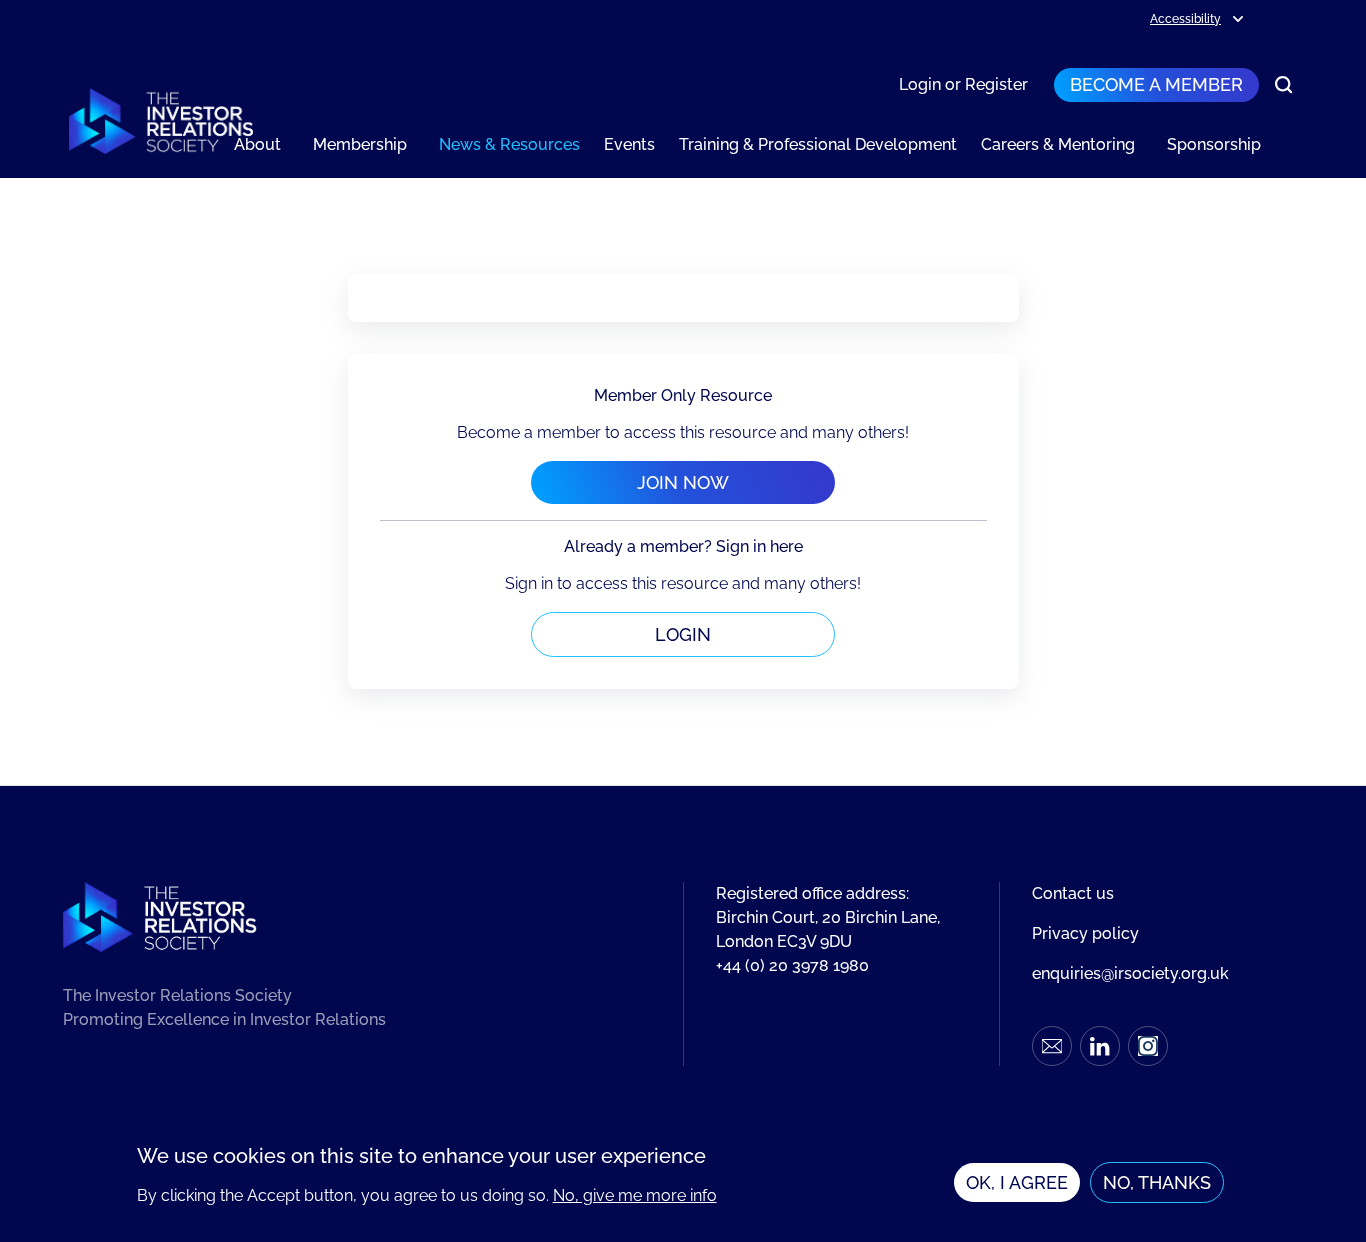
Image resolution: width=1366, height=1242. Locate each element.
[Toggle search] (1284, 85)
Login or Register (963, 84)
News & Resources (509, 144)
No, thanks (1157, 1182)
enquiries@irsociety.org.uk (1130, 973)
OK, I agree (1017, 1182)
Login (683, 634)
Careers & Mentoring (1058, 144)
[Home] (161, 121)
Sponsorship (1214, 144)
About (257, 144)
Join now (683, 482)
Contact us (1073, 893)
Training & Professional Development (818, 144)
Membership (360, 144)
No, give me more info (635, 1195)
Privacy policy (1085, 933)
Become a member (1156, 84)
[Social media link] (1052, 1046)
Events (629, 144)
